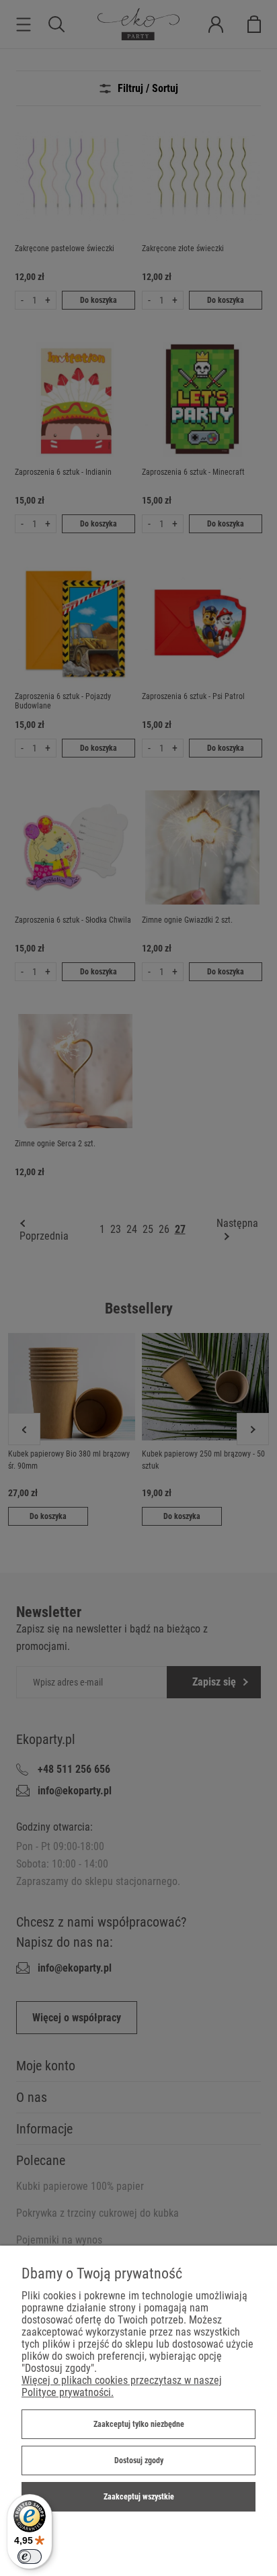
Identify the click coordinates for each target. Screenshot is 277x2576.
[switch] (30, 2557)
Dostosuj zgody (139, 2460)
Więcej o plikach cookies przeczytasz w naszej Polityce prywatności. (122, 2386)
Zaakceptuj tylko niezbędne (139, 2424)
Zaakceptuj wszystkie (139, 2497)
